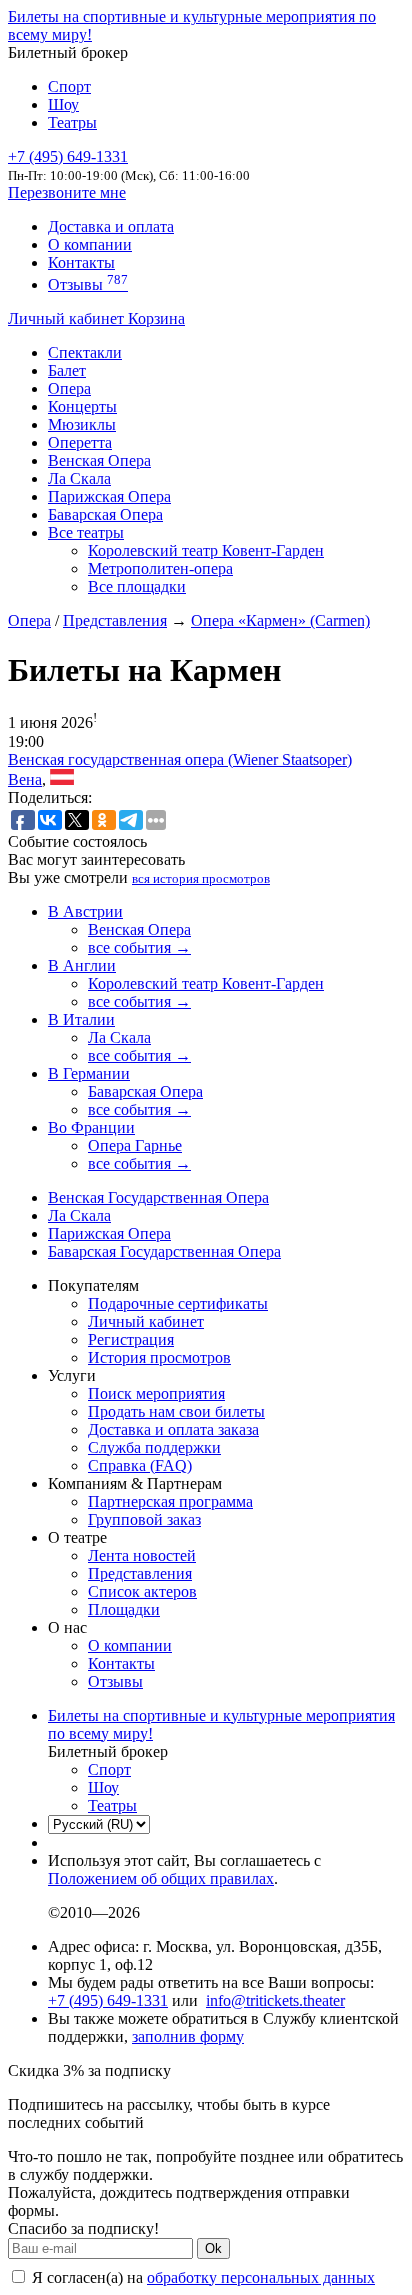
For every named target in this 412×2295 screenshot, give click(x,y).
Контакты (81, 262)
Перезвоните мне (67, 192)
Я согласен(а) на (201, 2277)
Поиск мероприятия (156, 1393)
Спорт (69, 86)
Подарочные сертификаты (178, 1303)
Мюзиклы (82, 424)
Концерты (82, 406)
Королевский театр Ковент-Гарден (206, 550)
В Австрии (85, 911)
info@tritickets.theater (275, 2000)
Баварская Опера (105, 514)
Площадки (124, 1609)
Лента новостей (142, 1555)
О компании (90, 244)
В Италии (81, 1019)
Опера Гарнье (135, 1145)
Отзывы (88, 284)
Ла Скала (79, 478)
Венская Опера (99, 460)
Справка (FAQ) (140, 1465)
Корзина (156, 318)
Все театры (86, 532)
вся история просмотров (201, 878)
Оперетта (80, 442)
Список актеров (142, 1591)
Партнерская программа (170, 1501)
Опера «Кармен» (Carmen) (280, 620)
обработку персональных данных (261, 2277)
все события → (139, 947)
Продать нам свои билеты (176, 1411)
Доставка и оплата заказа (173, 1429)
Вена (25, 779)
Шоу (63, 104)
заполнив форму (188, 2036)
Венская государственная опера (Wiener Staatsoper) (180, 759)
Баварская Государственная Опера (164, 1251)
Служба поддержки (154, 1447)
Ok (213, 2248)
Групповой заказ (144, 1519)
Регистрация (131, 1339)
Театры (72, 122)
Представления (115, 620)
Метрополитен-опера (160, 568)
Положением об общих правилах (161, 1878)
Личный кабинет (68, 318)
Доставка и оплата (111, 226)
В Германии (89, 1073)
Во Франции (91, 1127)
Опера (69, 388)
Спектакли (85, 352)
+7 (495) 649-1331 (108, 2000)
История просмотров (159, 1357)
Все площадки (137, 586)
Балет (67, 370)
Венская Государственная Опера (158, 1197)
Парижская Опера (109, 496)
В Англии (82, 965)
